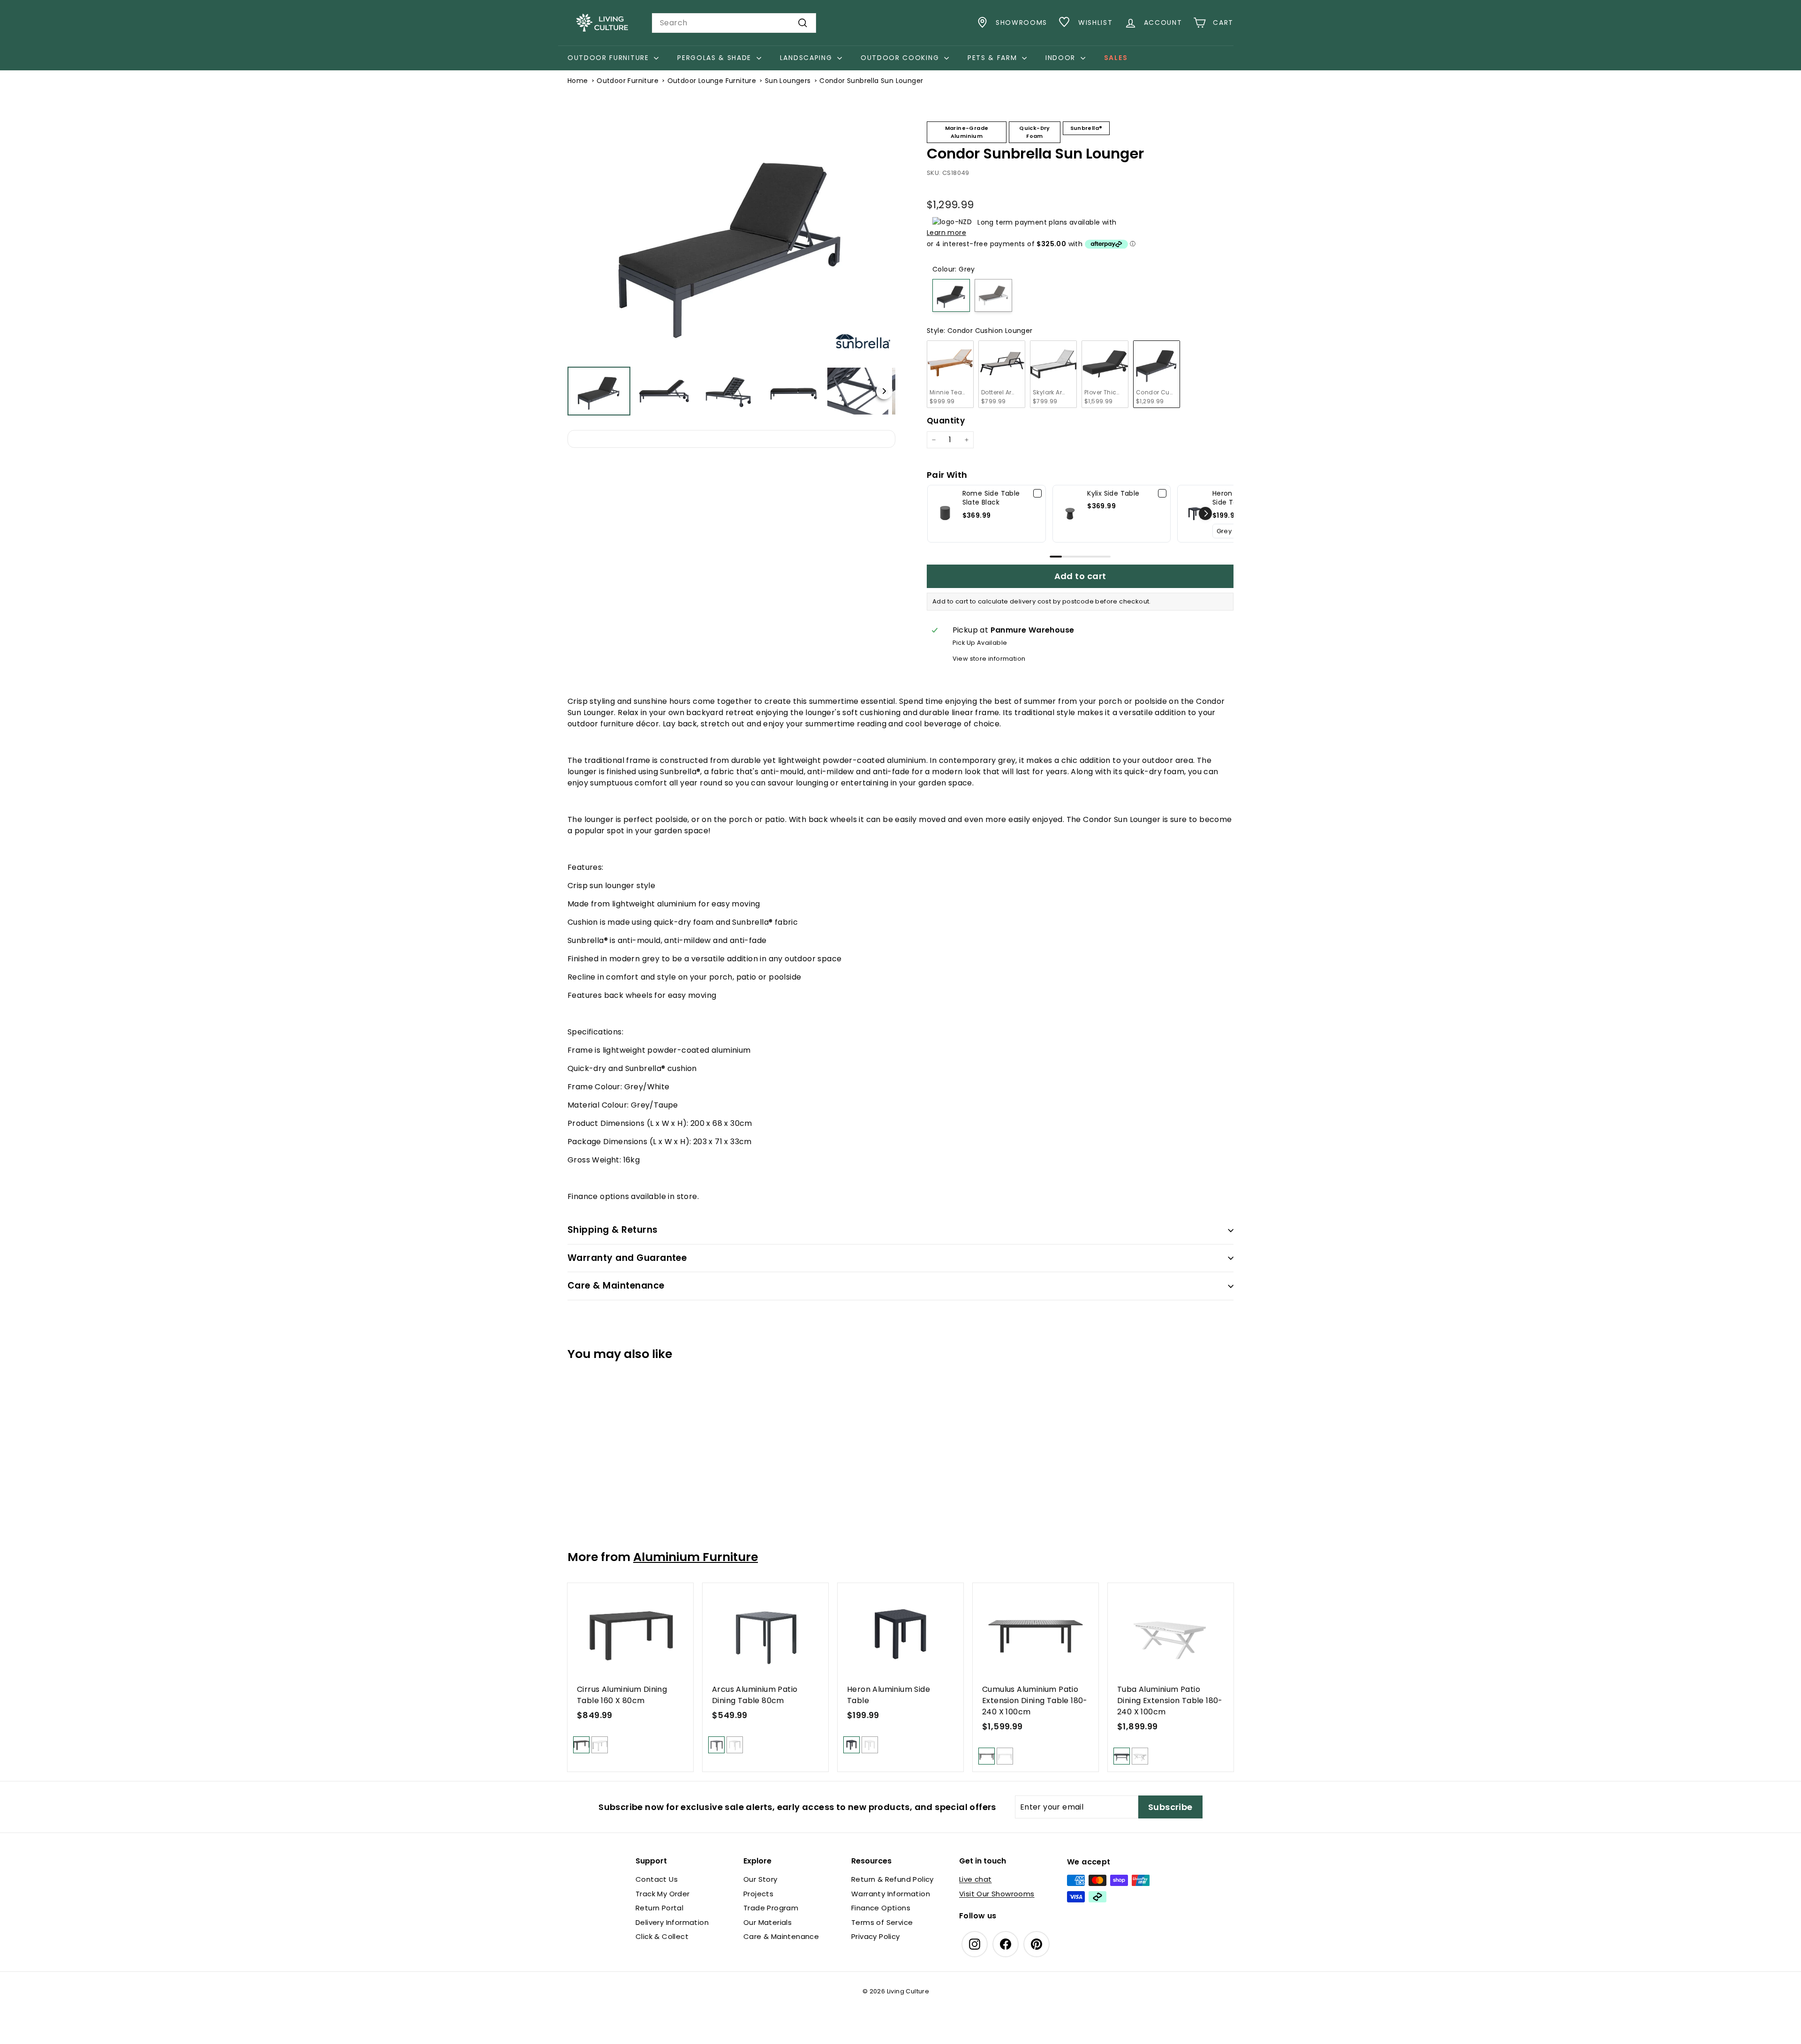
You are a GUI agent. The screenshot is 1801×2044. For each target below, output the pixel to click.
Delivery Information (672, 1922)
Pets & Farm (994, 58)
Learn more (946, 233)
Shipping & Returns (613, 1230)
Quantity (946, 421)
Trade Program (771, 1908)
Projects (758, 1894)
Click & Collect (662, 1936)
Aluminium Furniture (696, 1557)
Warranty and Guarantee (627, 1258)
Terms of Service (882, 1922)
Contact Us (657, 1879)
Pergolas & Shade (716, 58)
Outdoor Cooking (901, 58)
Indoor (1062, 58)
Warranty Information (891, 1894)
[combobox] (734, 23)
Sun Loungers (788, 81)
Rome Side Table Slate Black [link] (991, 498)
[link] (945, 514)
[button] (927, 183)
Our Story (761, 1879)
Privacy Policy (876, 1936)
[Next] (882, 238)
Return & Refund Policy (893, 1879)
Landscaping (807, 58)
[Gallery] (731, 265)
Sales (1116, 58)
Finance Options (881, 1908)
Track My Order (663, 1894)
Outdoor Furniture (609, 58)
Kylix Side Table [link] (1113, 494)
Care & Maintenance (616, 1286)
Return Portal (659, 1908)
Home (578, 81)
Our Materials (768, 1922)
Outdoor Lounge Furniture (712, 81)
